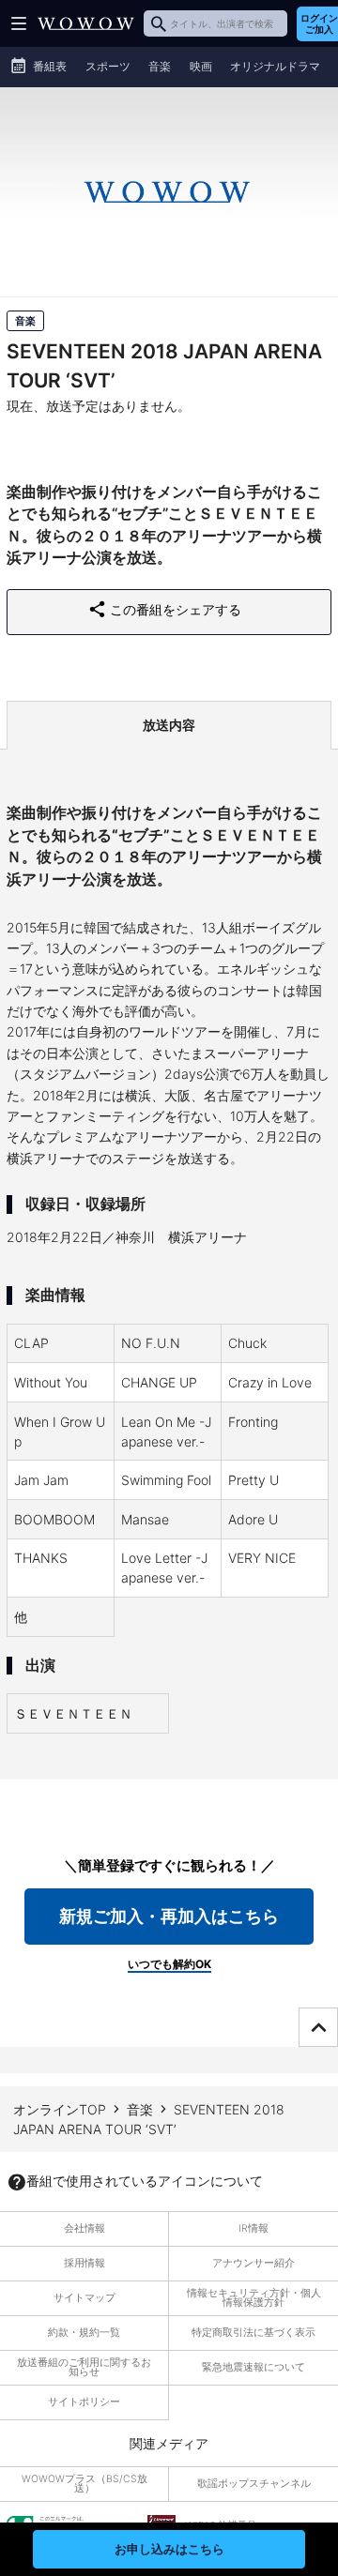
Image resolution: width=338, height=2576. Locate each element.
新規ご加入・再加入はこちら (169, 1916)
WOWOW (86, 23)
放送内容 (169, 725)
